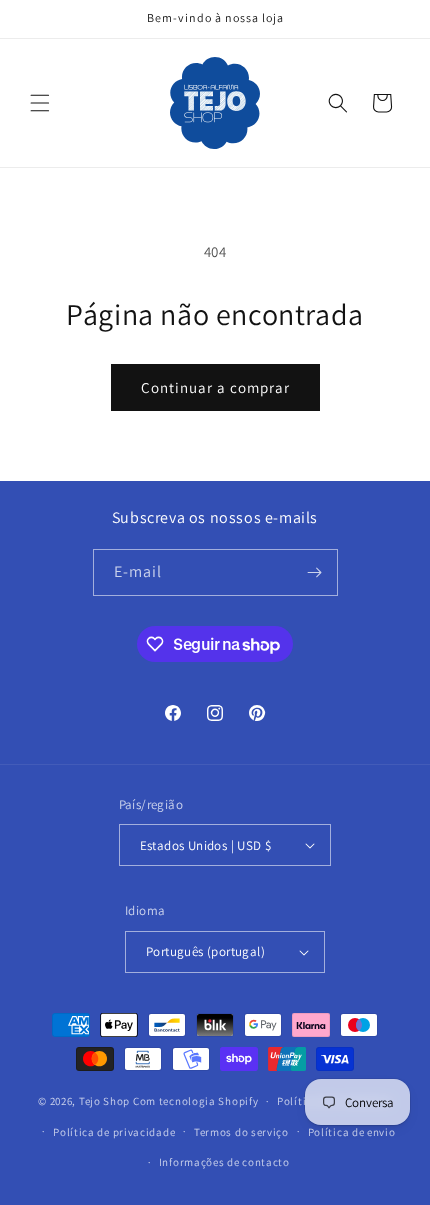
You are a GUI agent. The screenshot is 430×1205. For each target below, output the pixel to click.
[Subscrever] (315, 572)
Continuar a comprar (215, 387)
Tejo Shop (104, 1101)
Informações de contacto (224, 1162)
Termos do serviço (241, 1132)
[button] (40, 103)
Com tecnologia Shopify (195, 1101)
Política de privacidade (114, 1132)
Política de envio (352, 1132)
